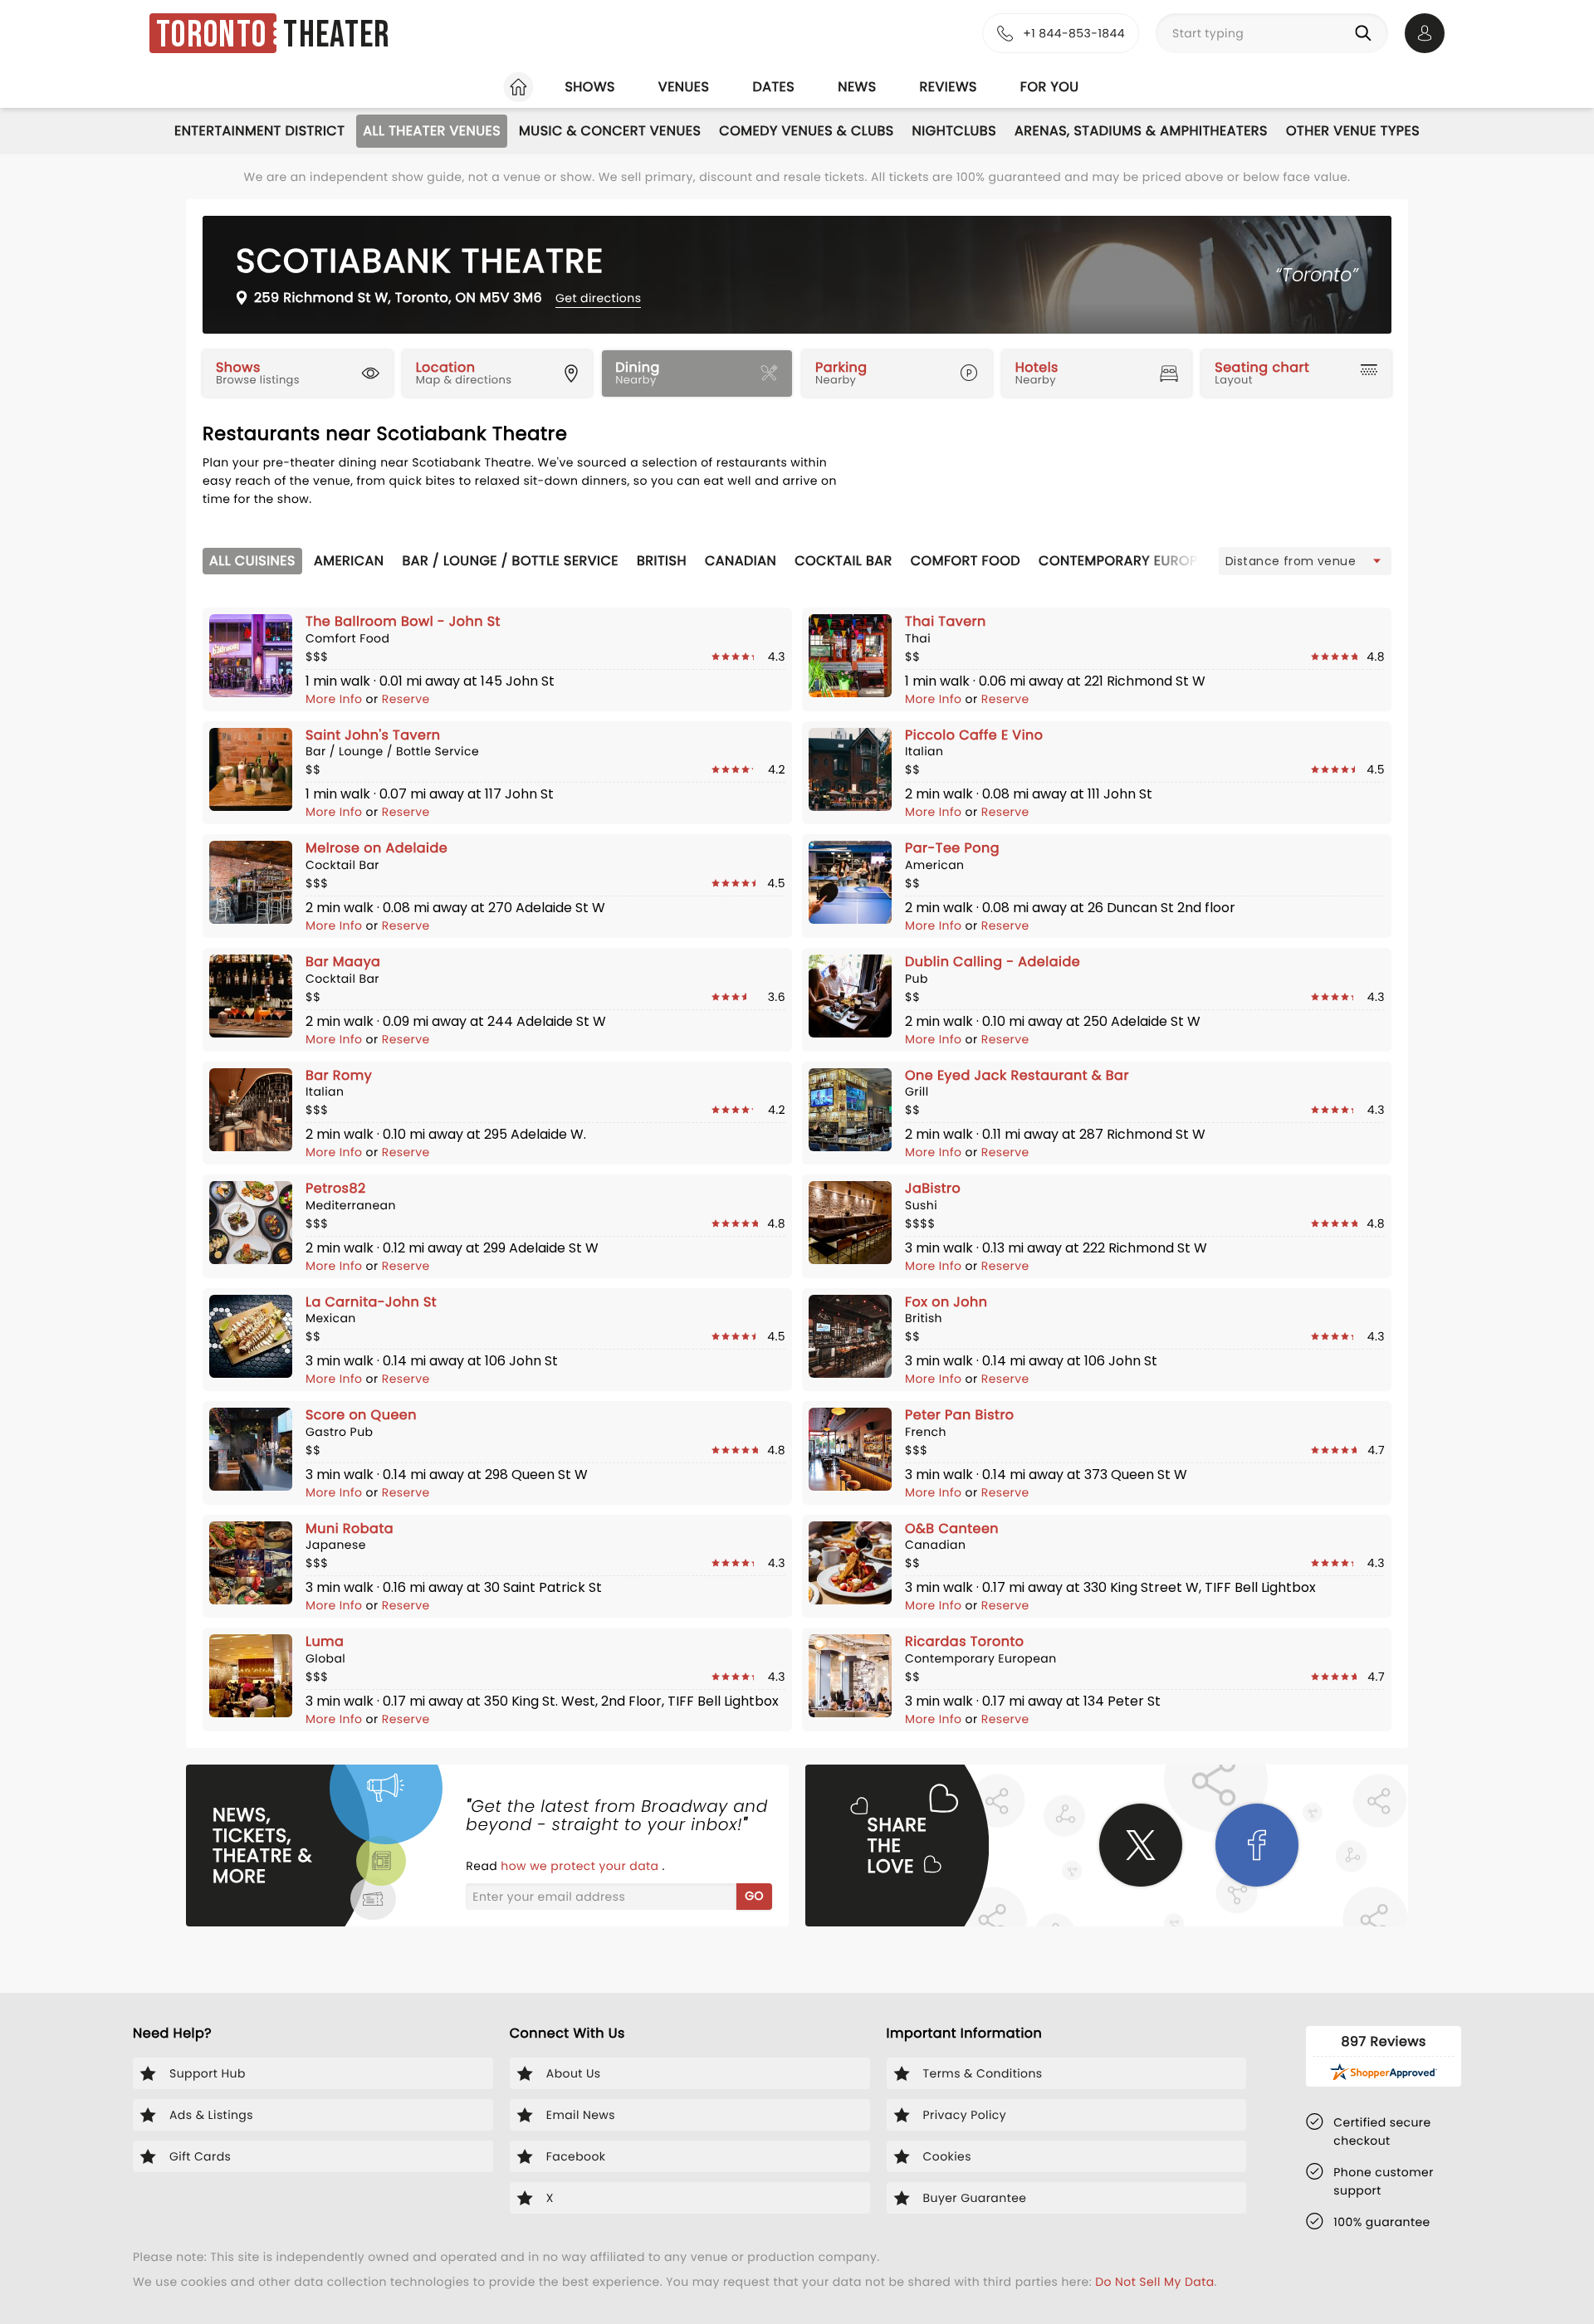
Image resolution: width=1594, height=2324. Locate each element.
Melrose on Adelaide (376, 848)
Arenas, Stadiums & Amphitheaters (1141, 131)
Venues (684, 87)
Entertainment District (259, 131)
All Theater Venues (432, 131)
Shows (589, 87)
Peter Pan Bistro (960, 1415)
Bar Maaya (343, 962)
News (857, 87)
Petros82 (336, 1188)
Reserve (406, 699)
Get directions (598, 298)
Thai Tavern (946, 621)
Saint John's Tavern (373, 735)
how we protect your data (581, 1866)
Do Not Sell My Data (1154, 2282)
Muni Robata (350, 1528)
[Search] (1367, 33)
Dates (773, 87)
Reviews (949, 87)
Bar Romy (339, 1075)
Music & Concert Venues (610, 131)
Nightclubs (954, 131)
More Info (336, 699)
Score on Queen (361, 1415)
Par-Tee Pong (952, 848)
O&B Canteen (952, 1528)
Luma (325, 1641)
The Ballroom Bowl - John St (403, 621)
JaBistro (933, 1188)
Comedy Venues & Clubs (806, 131)
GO (754, 1896)
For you (1050, 87)
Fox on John (946, 1302)
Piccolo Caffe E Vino (974, 735)
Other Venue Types (1353, 131)
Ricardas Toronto (965, 1641)
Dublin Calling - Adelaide (993, 962)
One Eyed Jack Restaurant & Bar (1017, 1075)
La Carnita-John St (371, 1302)
